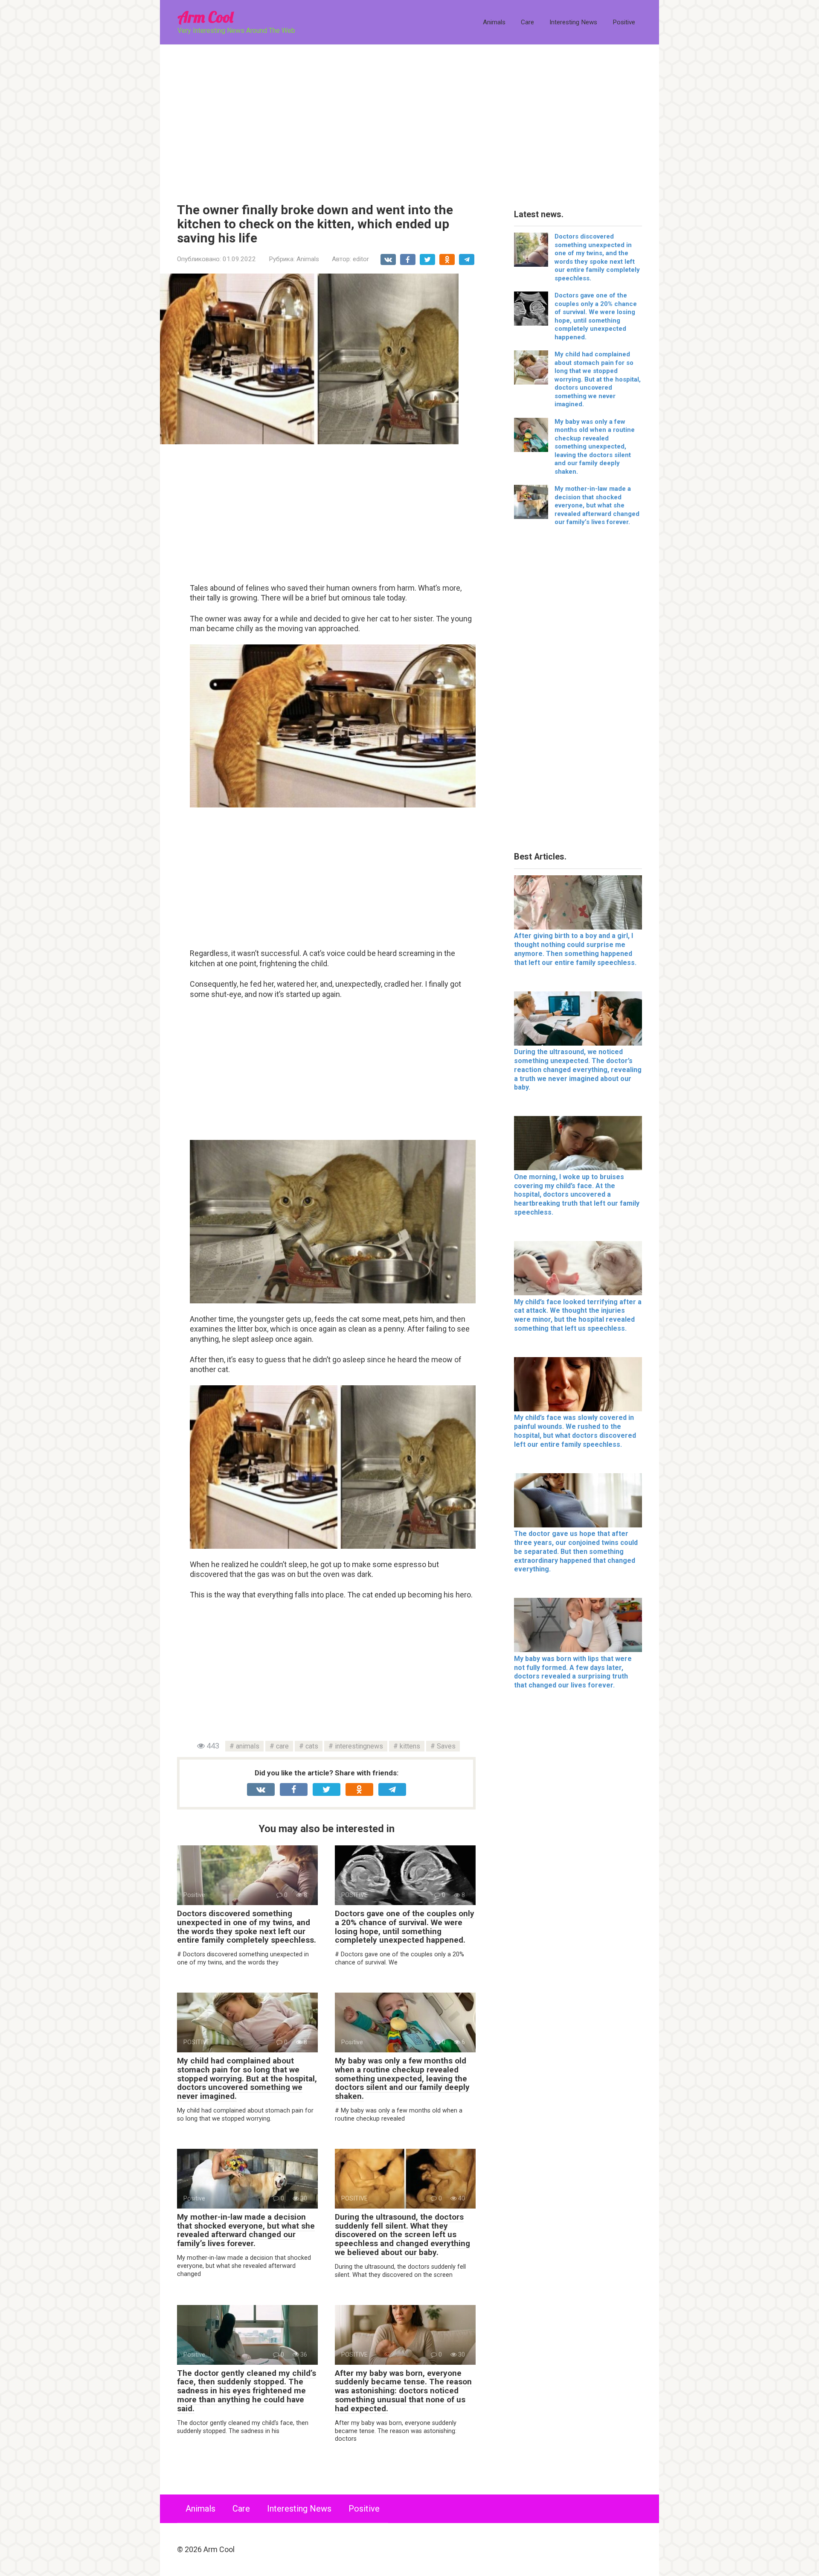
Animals (494, 22)
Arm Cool (205, 17)
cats (312, 1746)
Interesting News (573, 22)
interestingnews (359, 1746)
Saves (446, 1746)
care (282, 1746)
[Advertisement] (409, 117)
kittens (410, 1746)
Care (527, 22)
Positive (624, 22)
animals (248, 1746)
